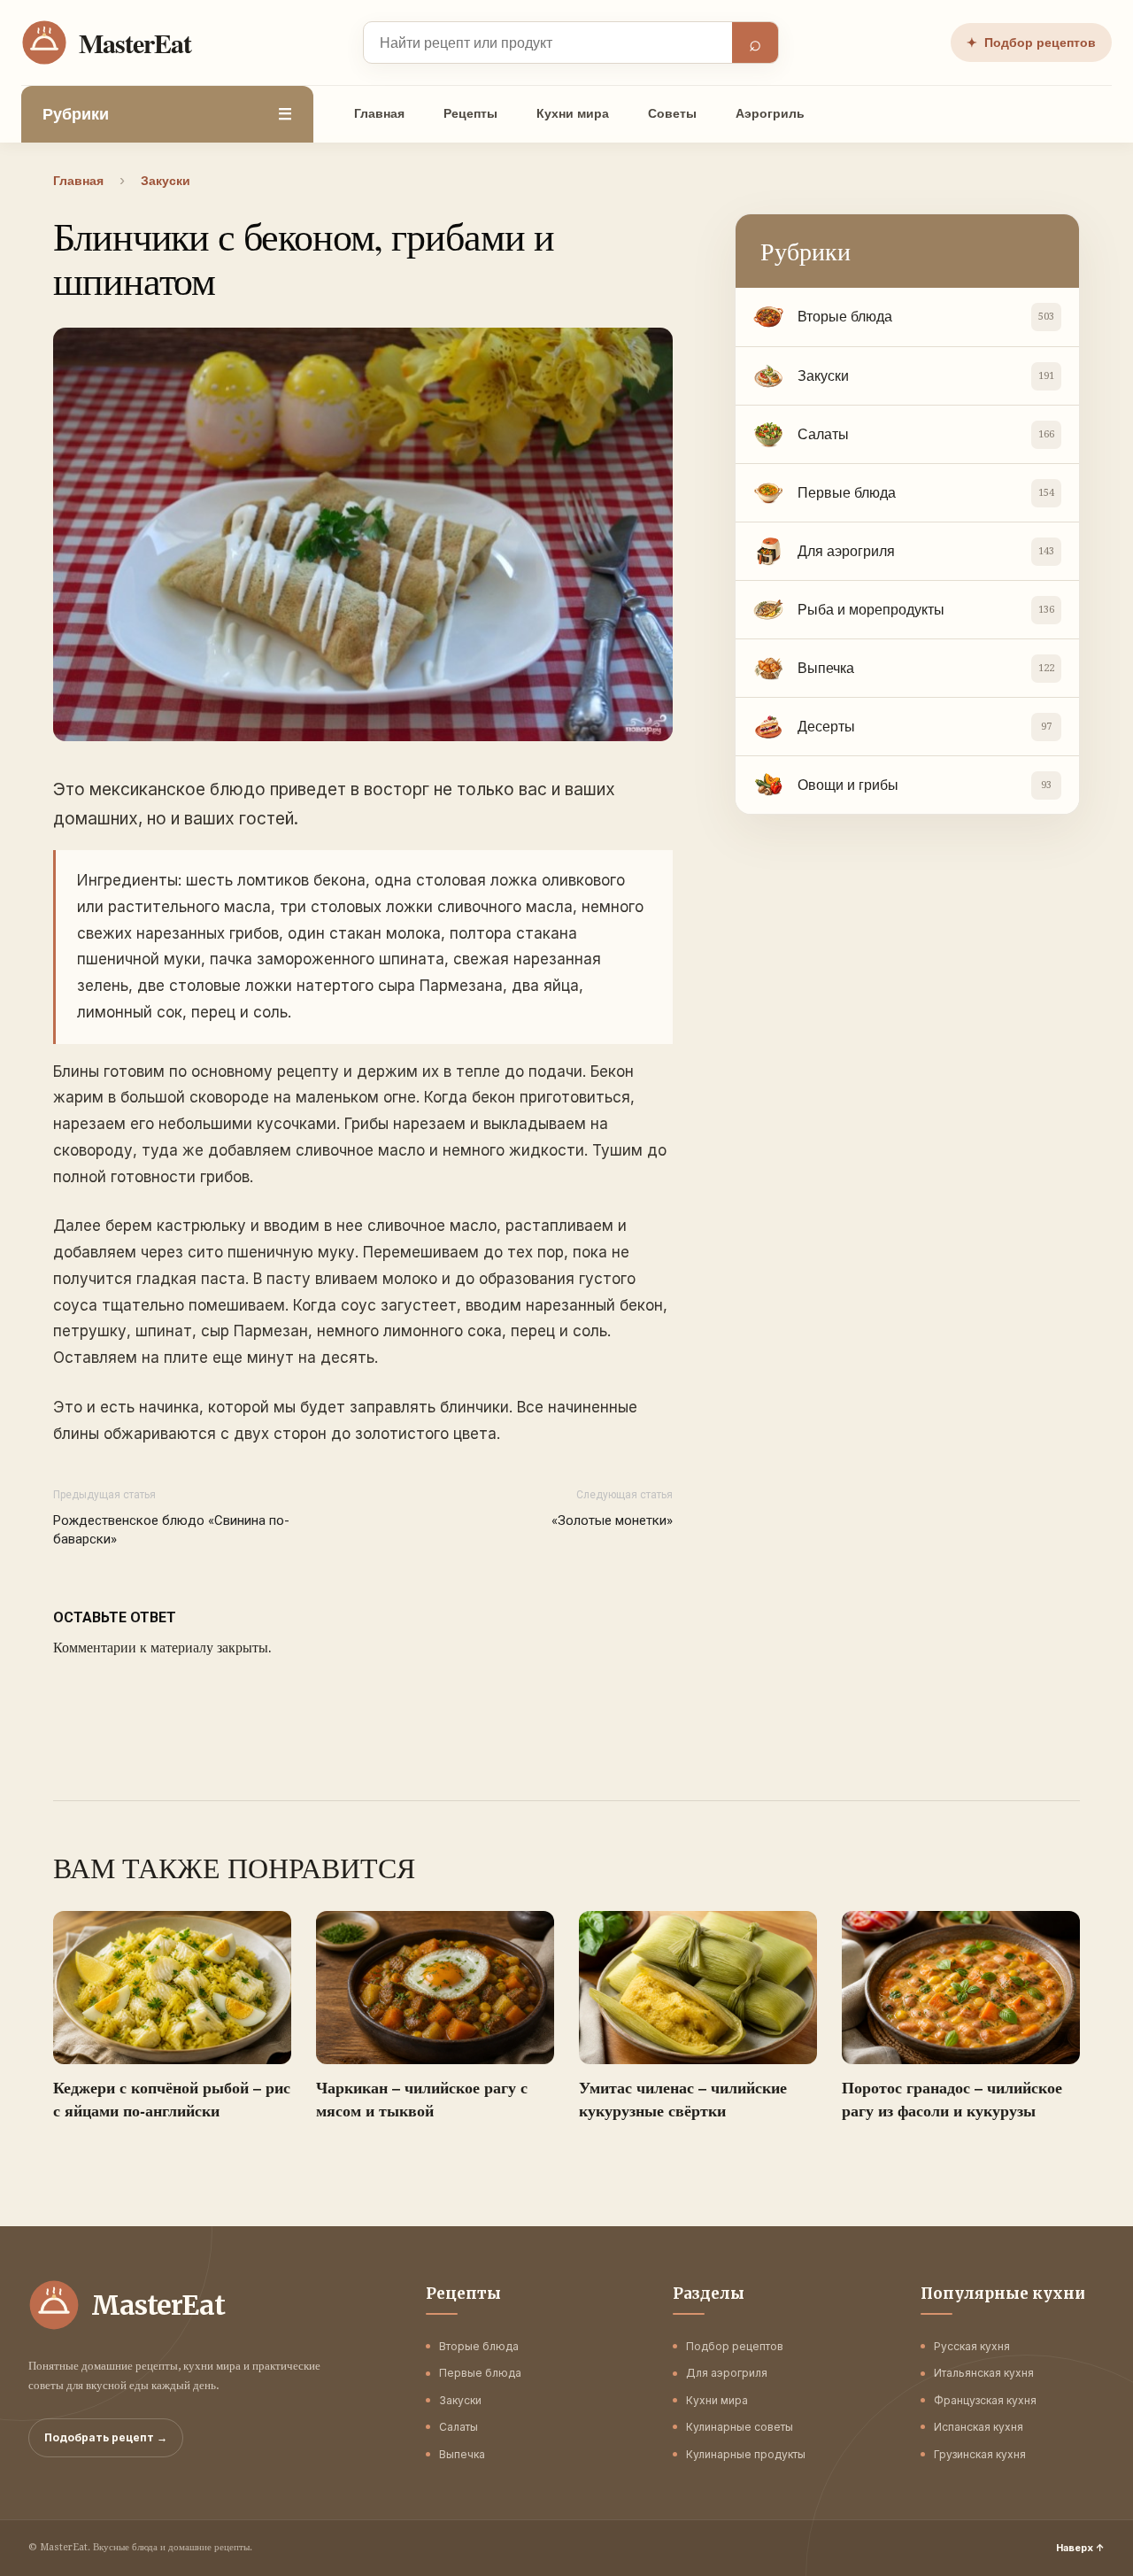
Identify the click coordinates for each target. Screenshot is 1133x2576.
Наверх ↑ (1080, 2548)
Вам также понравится (234, 1868)
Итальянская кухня (984, 2373)
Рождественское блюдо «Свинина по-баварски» (171, 1530)
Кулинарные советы (740, 2427)
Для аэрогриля (727, 2373)
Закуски (460, 2400)
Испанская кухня (979, 2427)
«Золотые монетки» (612, 1520)
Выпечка (462, 2454)
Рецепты (470, 113)
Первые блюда (480, 2373)
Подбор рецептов (1031, 43)
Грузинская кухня (980, 2454)
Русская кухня (972, 2346)
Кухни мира (573, 113)
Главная (379, 113)
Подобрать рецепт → (106, 2437)
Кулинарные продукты (746, 2454)
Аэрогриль (770, 113)
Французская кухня (985, 2400)
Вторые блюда (479, 2346)
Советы (672, 113)
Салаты (459, 2427)
